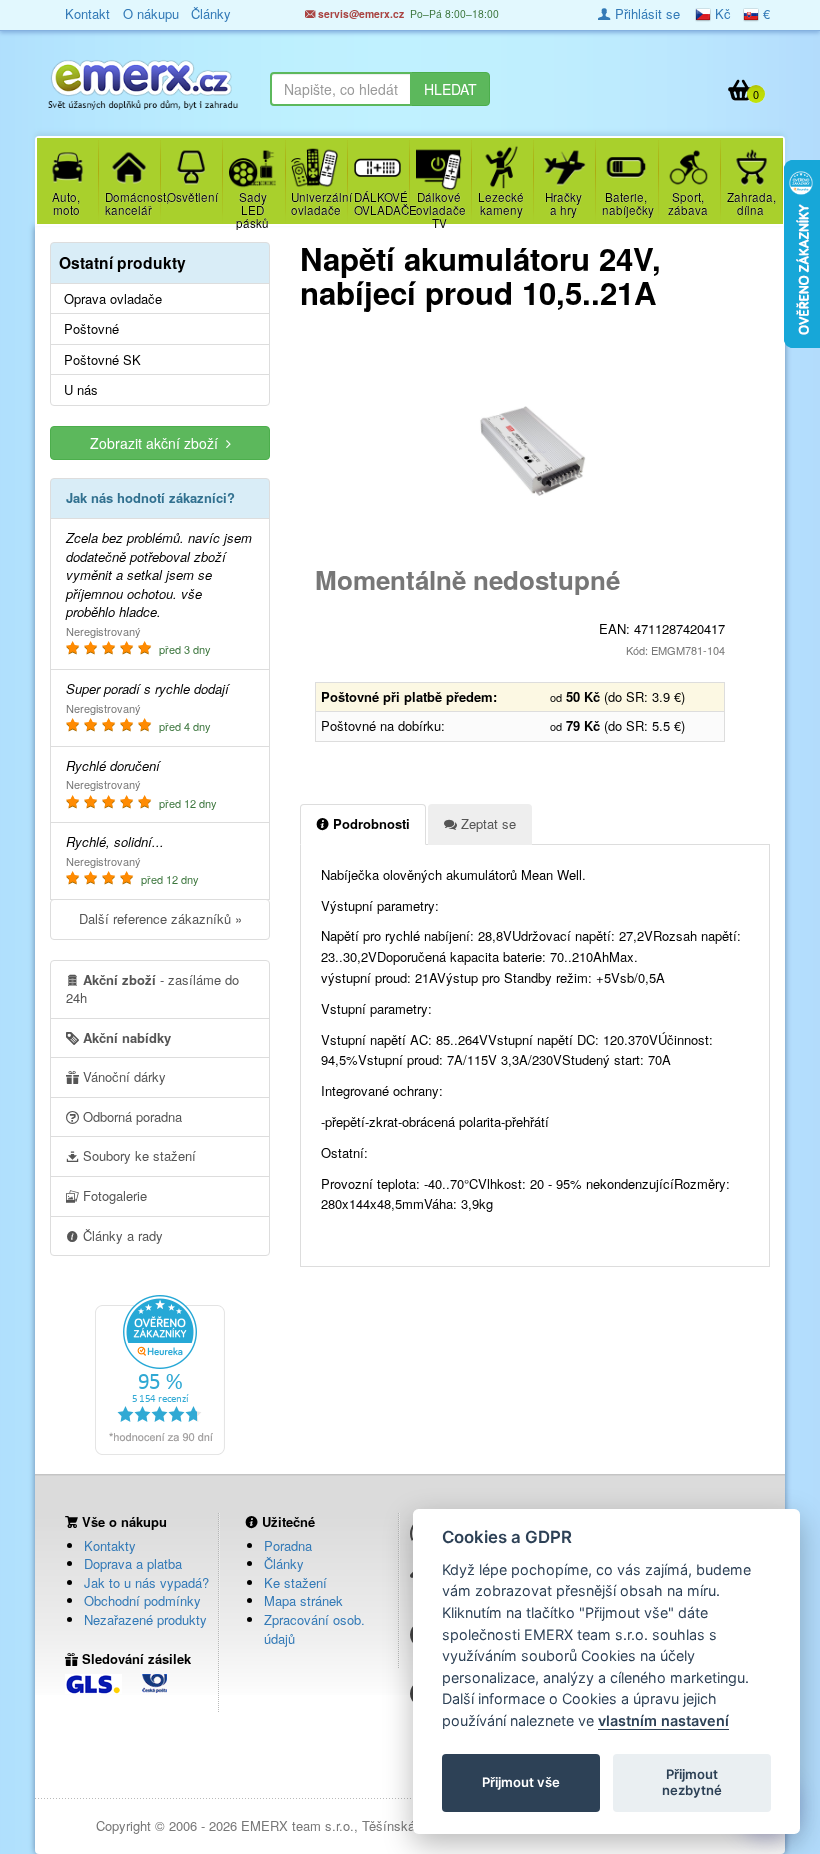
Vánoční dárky (122, 1076)
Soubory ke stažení (137, 1155)
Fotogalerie (113, 1195)
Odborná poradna (130, 1116)
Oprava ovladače (113, 299)
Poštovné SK (102, 360)
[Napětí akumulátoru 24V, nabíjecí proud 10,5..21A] (535, 451)
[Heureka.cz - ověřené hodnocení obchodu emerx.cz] (160, 1372)
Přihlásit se (645, 13)
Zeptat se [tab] (486, 823)
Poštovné (91, 329)
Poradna (288, 1545)
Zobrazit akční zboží (158, 443)
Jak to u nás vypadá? (146, 1582)
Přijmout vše (521, 1782)
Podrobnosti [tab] (369, 823)
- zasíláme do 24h (152, 989)
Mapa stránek (303, 1600)
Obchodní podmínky (142, 1600)
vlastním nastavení (663, 1720)
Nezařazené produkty (145, 1619)
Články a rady (121, 1235)
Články (284, 1563)
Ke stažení (295, 1582)
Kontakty (110, 1545)
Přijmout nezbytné (692, 1782)
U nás (81, 390)
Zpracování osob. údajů (314, 1629)
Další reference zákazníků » (160, 918)
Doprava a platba (133, 1563)
